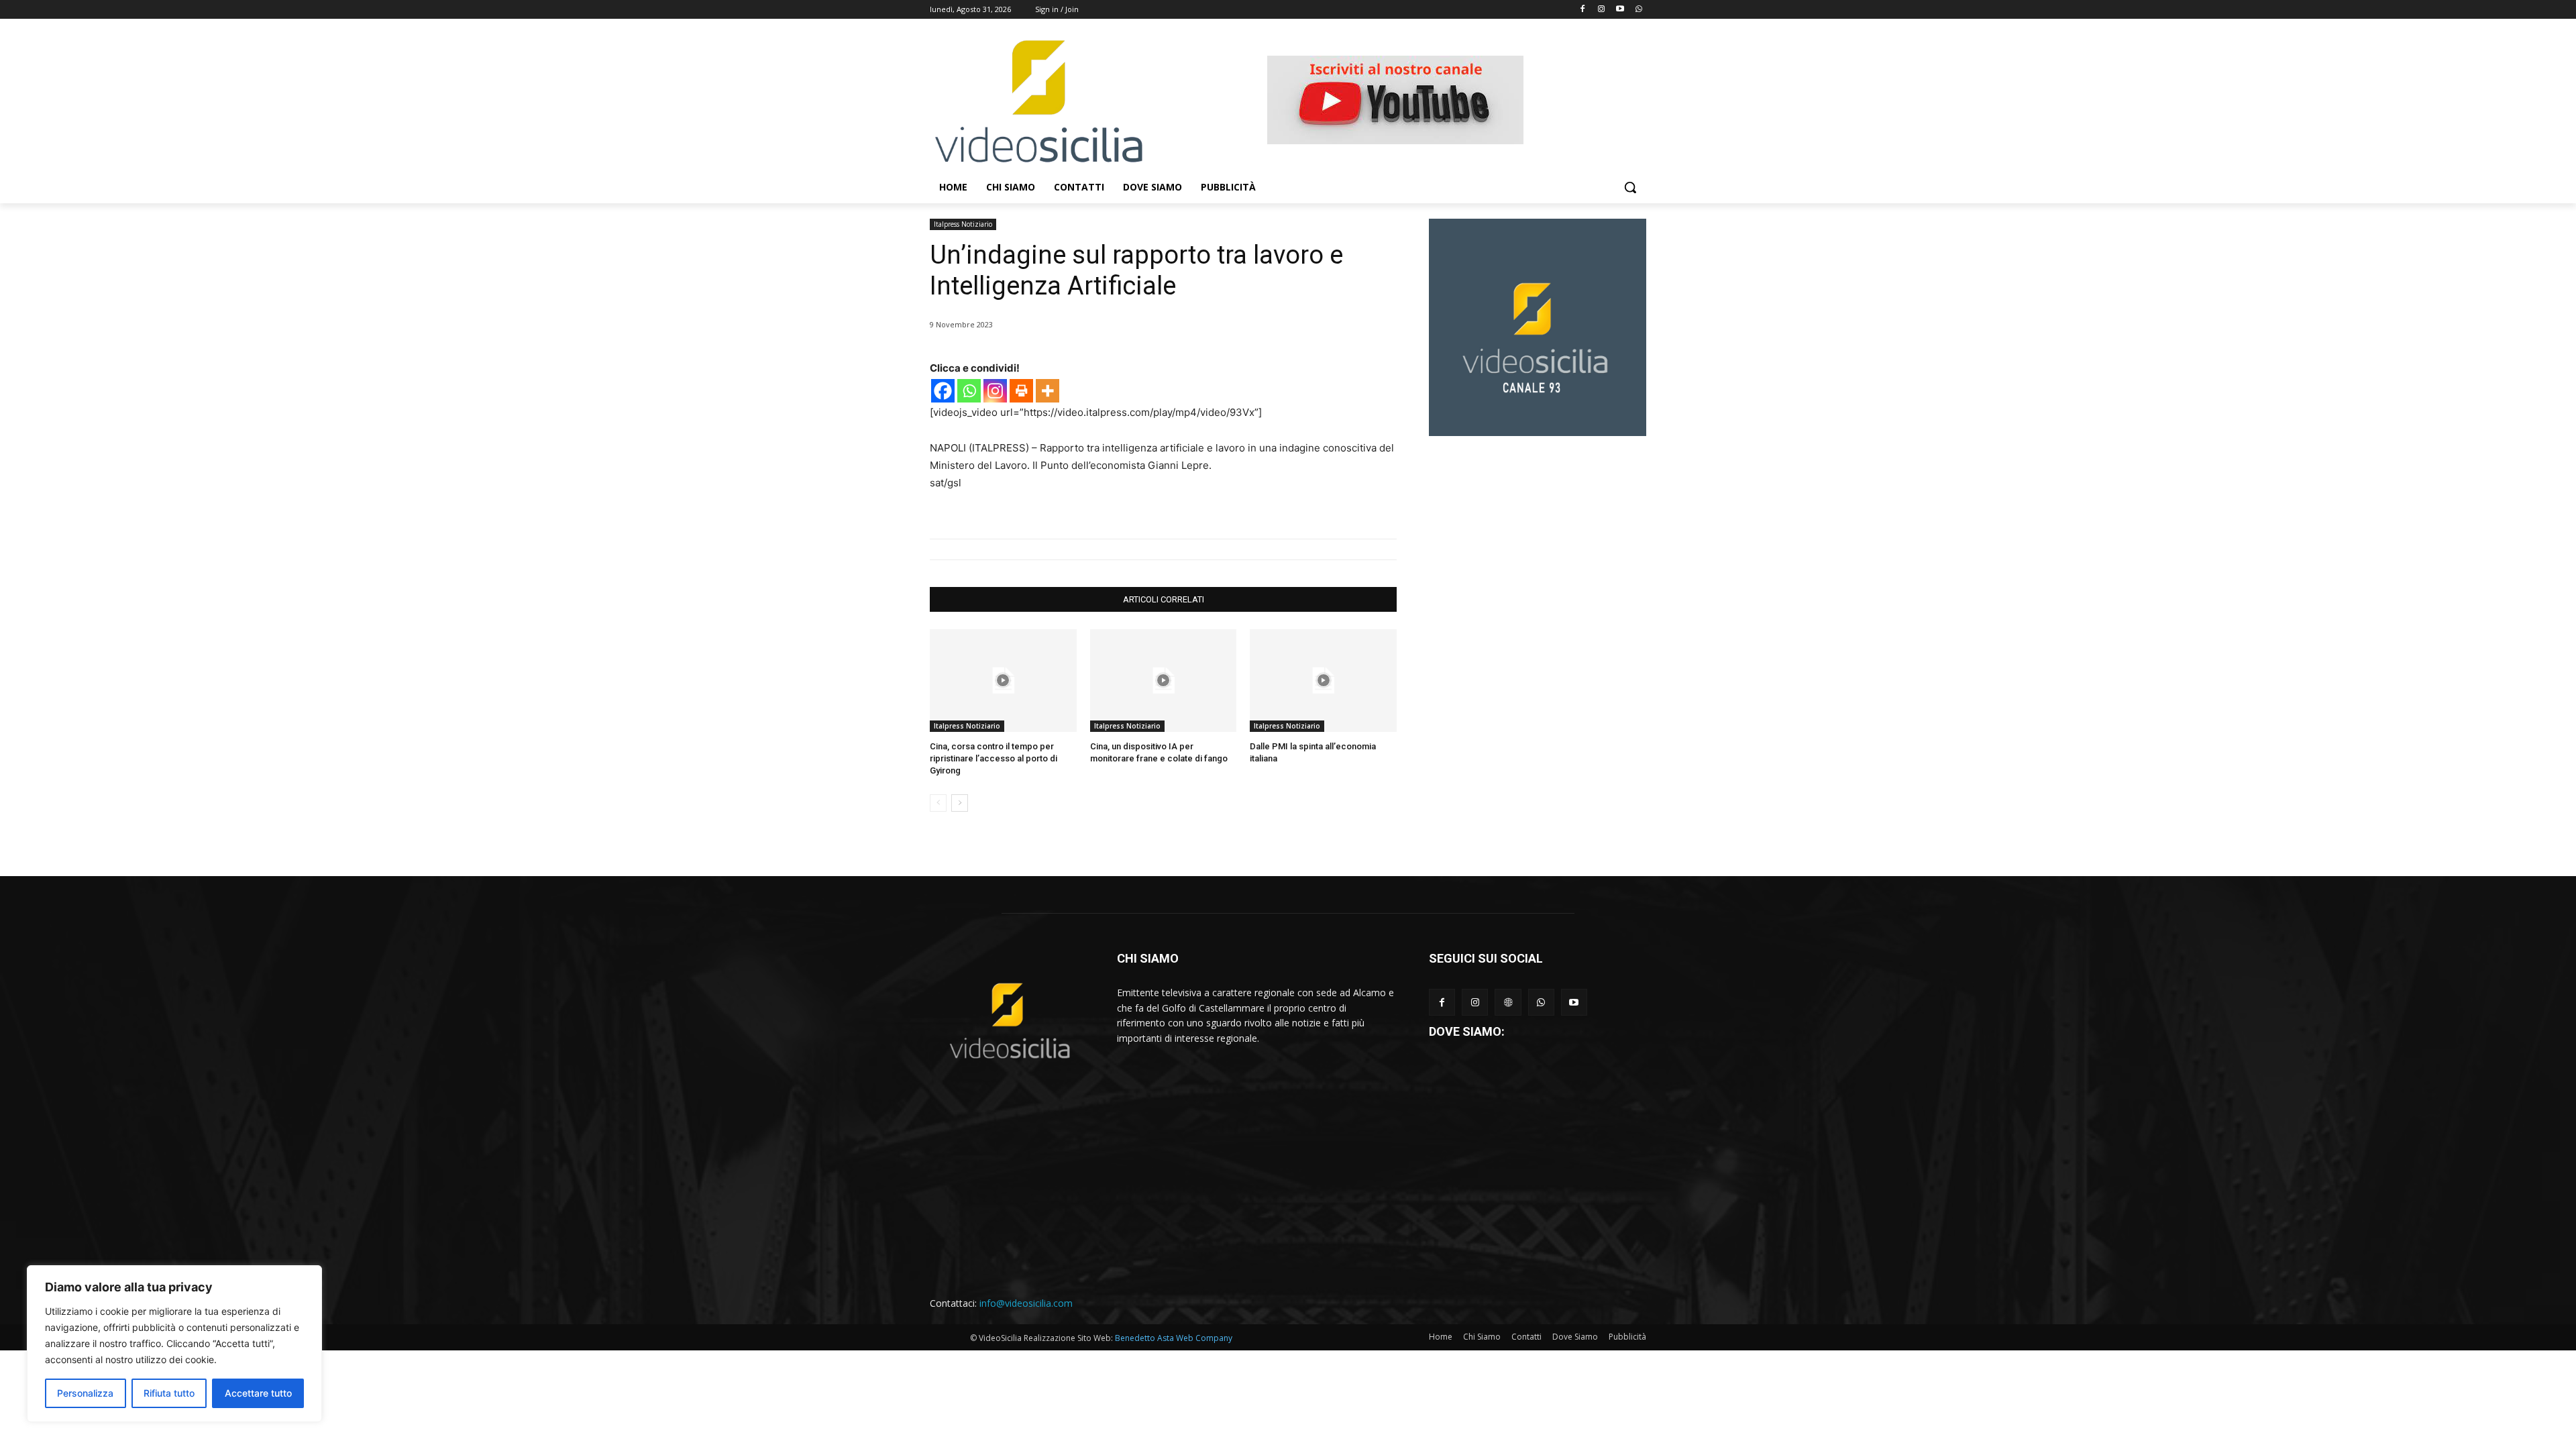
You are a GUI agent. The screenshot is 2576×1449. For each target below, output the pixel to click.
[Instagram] (1602, 10)
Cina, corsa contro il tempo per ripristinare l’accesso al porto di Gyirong (994, 758)
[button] (1630, 187)
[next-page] (960, 803)
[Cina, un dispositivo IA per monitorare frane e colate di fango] (1164, 681)
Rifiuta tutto (169, 1393)
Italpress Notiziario (963, 224)
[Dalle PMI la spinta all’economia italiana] (1323, 681)
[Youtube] (1620, 10)
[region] (174, 1344)
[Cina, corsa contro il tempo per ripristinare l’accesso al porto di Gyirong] (1003, 681)
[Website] (1508, 1002)
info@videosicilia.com (1026, 1303)
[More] (1048, 391)
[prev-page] (938, 803)
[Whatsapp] (1639, 10)
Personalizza (85, 1393)
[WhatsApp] (1541, 1002)
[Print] (1021, 391)
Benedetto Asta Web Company (1174, 1338)
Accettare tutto (258, 1393)
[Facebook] (1583, 10)
